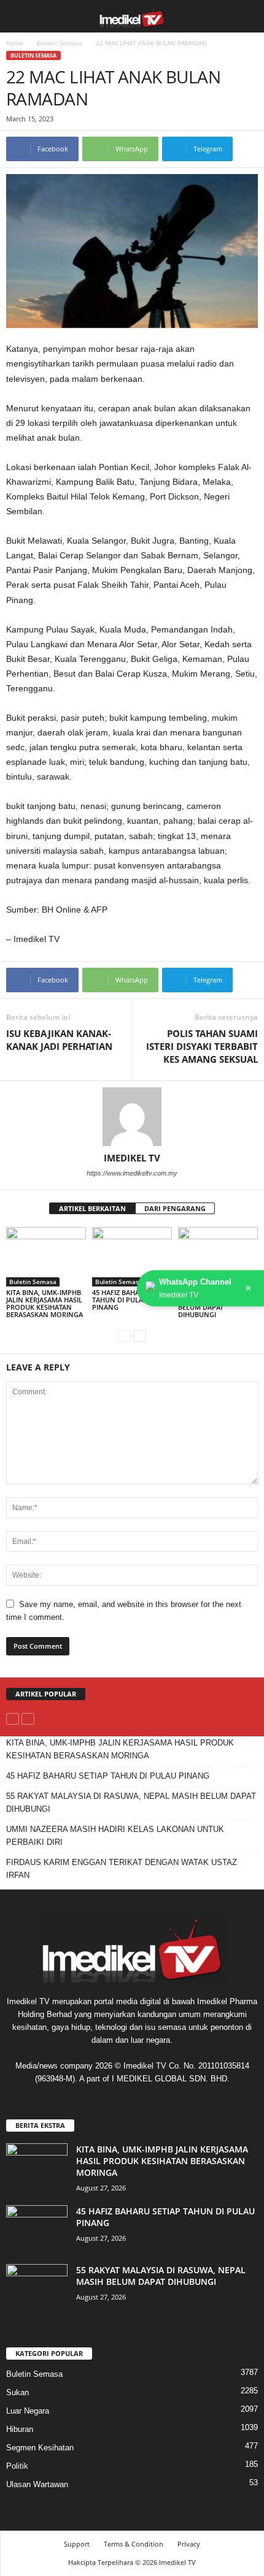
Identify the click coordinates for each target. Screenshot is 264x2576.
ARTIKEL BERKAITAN (92, 1208)
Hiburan (20, 2429)
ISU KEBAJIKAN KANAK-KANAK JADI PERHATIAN (59, 1040)
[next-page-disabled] (28, 1718)
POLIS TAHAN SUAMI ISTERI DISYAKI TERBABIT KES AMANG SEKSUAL (202, 1046)
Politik (17, 2466)
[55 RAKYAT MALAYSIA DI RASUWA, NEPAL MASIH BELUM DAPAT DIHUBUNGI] (218, 1257)
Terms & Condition (134, 2544)
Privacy (189, 2544)
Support (77, 2544)
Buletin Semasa (60, 43)
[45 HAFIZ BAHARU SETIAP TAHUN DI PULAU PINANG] (132, 1257)
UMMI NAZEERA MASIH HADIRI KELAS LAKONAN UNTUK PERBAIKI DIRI (115, 1836)
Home (15, 43)
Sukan (17, 2392)
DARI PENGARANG (175, 1208)
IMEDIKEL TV (132, 1158)
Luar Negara (28, 2411)
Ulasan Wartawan (37, 2484)
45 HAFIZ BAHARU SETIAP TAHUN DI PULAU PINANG (132, 1300)
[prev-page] (124, 1335)
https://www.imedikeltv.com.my (132, 1173)
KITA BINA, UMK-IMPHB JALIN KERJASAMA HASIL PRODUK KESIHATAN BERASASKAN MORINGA (45, 1303)
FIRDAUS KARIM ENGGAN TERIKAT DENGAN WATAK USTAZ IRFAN (122, 1869)
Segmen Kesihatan (40, 2448)
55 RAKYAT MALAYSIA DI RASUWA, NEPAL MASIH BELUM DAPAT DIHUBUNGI (131, 1803)
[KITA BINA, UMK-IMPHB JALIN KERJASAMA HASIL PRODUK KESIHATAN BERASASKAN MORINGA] (46, 1257)
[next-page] (140, 1335)
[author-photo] (132, 1117)
